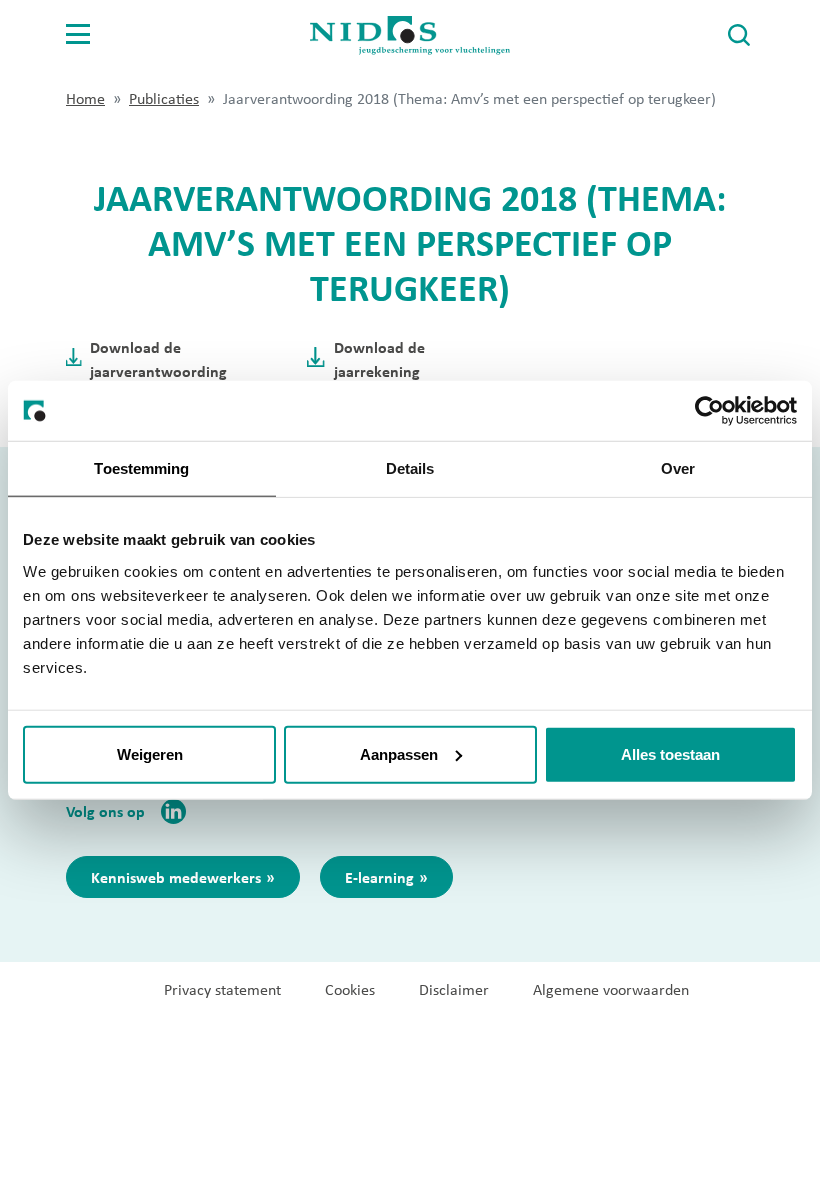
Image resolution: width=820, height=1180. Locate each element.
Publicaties (164, 98)
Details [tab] (410, 468)
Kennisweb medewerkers (176, 877)
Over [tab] (678, 468)
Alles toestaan (670, 753)
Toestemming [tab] (141, 468)
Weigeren (150, 753)
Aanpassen (399, 753)
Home (85, 98)
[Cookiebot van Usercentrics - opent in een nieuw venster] (709, 411)
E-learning (379, 877)
